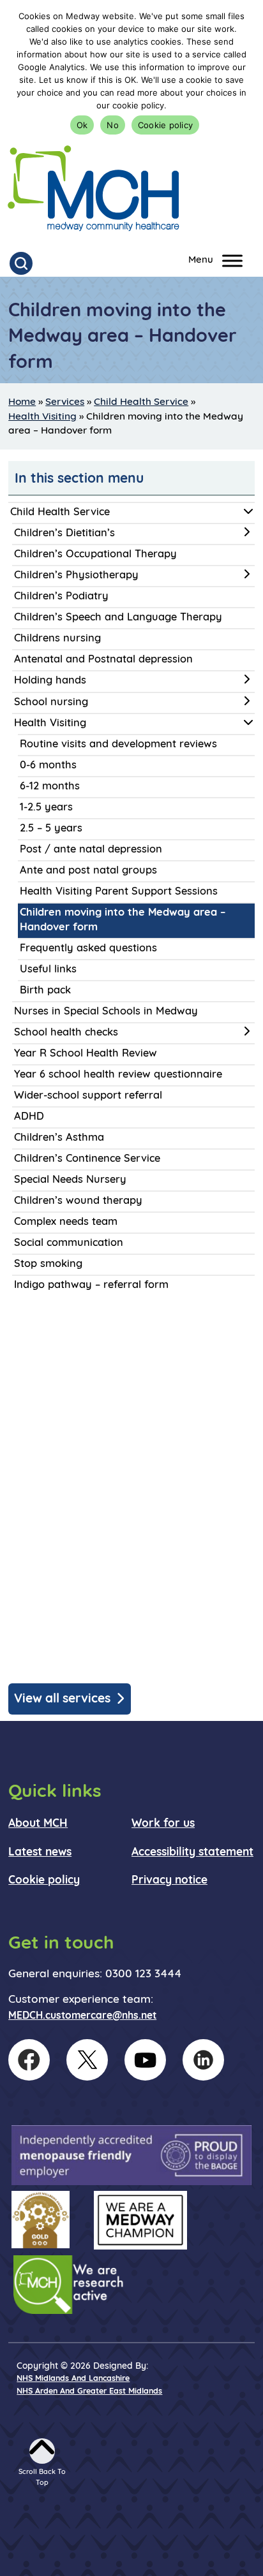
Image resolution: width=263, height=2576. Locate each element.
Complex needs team (66, 1222)
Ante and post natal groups (88, 871)
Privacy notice (169, 1881)
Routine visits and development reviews (118, 745)
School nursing (51, 703)
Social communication (69, 1243)
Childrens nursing (57, 639)
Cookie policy (165, 125)
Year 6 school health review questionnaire (118, 1075)
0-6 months (48, 766)
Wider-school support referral (88, 1096)
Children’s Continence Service (87, 1159)
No (113, 125)
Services (65, 402)
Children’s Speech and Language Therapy (118, 618)
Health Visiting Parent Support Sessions (119, 892)
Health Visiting (42, 417)
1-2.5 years (46, 808)
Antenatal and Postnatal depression (103, 660)
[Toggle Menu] (232, 260)
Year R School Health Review (86, 1054)
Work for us (163, 1824)
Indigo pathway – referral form (91, 1285)
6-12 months (50, 787)
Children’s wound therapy (78, 1201)
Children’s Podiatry (61, 597)
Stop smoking (48, 1264)
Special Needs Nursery (70, 1180)
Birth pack (45, 991)
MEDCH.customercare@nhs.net (82, 2016)
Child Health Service (141, 402)
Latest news (40, 1853)
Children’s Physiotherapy (76, 576)
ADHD (29, 1117)
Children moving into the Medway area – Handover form (123, 920)
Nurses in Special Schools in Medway (106, 1012)
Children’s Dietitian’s (64, 534)
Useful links (48, 970)
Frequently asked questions (88, 949)
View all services (62, 1699)
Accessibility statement (192, 1853)
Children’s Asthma (59, 1138)
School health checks (66, 1033)
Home (22, 402)
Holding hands (50, 681)
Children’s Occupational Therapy (95, 555)
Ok (82, 125)
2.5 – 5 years (51, 829)
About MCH (38, 1824)
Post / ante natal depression (91, 850)
